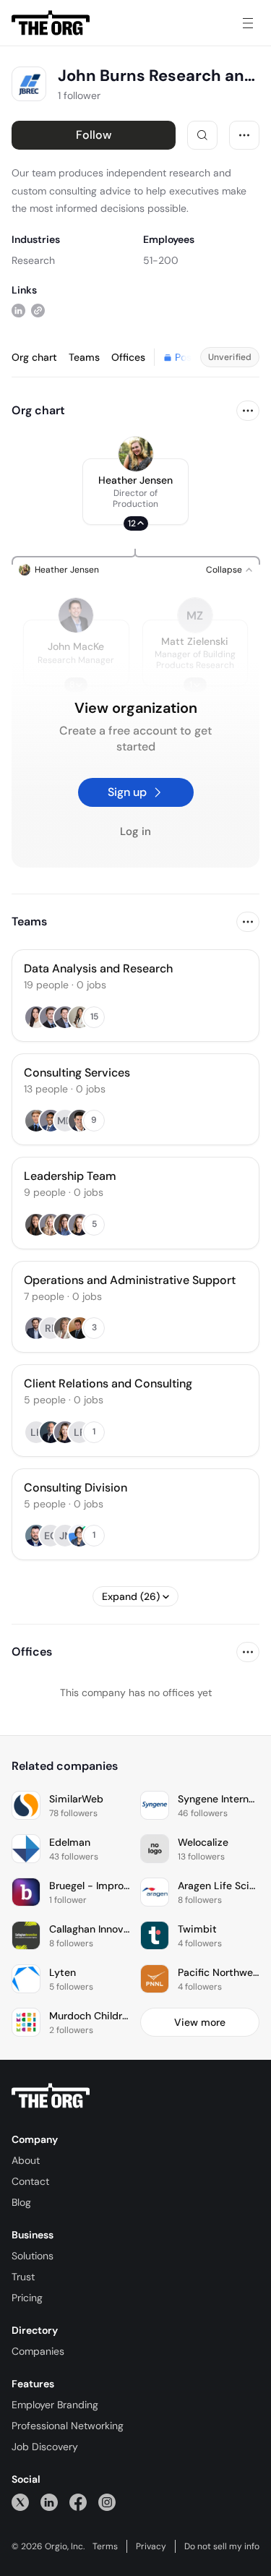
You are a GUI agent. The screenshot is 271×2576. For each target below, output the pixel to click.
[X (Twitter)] (20, 2502)
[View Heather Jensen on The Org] (136, 454)
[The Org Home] (51, 23)
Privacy (151, 2546)
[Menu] (248, 23)
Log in (135, 831)
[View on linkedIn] (18, 311)
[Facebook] (78, 2502)
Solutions (33, 2256)
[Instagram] (107, 2502)
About (26, 2160)
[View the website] (38, 311)
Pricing (27, 2298)
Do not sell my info (222, 2546)
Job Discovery (45, 2447)
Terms (105, 2546)
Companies (38, 2351)
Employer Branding (55, 2405)
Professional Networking (68, 2426)
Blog (21, 2202)
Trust (23, 2277)
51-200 (161, 260)
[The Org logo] (51, 2096)
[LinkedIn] (49, 2502)
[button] (135, 492)
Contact (30, 2181)
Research (33, 260)
